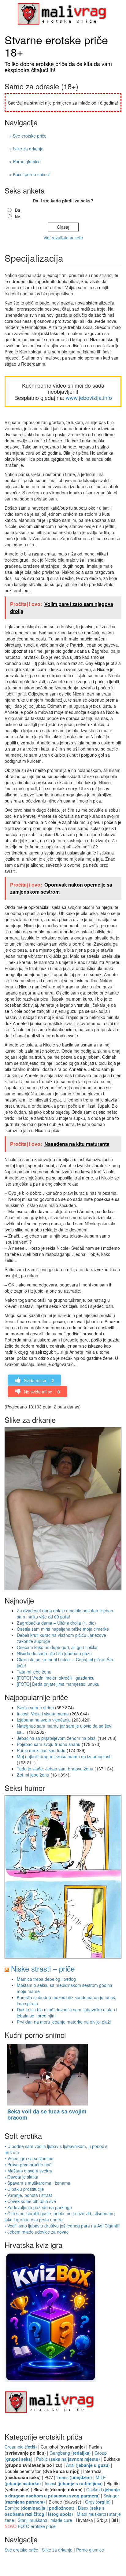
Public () (68, 2459)
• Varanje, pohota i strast (28, 2195)
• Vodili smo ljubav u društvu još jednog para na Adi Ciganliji (62, 2226)
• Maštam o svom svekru (28, 2171)
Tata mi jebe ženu (34, 1672)
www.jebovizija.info (89, 397)
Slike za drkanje (57, 2550)
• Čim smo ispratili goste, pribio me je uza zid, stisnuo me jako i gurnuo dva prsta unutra (60, 2216)
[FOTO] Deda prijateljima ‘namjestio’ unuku (58, 1684)
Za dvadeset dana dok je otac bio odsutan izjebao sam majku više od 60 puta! (65, 1614)
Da (17, 210)
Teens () (74, 2477)
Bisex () (55, 2511)
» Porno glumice (25, 161)
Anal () (88, 2465)
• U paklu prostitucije (24, 2189)
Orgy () (98, 2502)
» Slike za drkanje (26, 149)
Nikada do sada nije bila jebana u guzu (54, 1653)
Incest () (74, 2483)
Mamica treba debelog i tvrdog (46, 1979)
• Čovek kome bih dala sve (30, 2201)
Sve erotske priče (21, 2550)
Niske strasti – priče (43, 1968)
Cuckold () (62, 2493)
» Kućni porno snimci (29, 174)
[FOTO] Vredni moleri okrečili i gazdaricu (56, 1678)
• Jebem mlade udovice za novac (37, 2232)
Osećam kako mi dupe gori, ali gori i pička (57, 1647)
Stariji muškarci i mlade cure (45, 2520)
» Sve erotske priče (28, 136)
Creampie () (21, 2447)
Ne (17, 216)
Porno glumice (90, 2550)
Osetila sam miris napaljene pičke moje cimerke (63, 1629)
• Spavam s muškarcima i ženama (37, 2183)
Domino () (39, 2508)
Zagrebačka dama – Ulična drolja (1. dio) (56, 1623)
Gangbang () (70, 2453)
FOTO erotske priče (37, 2526)
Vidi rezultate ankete (63, 238)
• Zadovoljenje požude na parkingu (38, 2207)
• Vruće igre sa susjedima (29, 2158)
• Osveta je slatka (21, 2177)
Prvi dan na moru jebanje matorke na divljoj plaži (64, 2022)
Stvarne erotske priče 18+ (56, 46)
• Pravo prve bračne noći (28, 2165)
